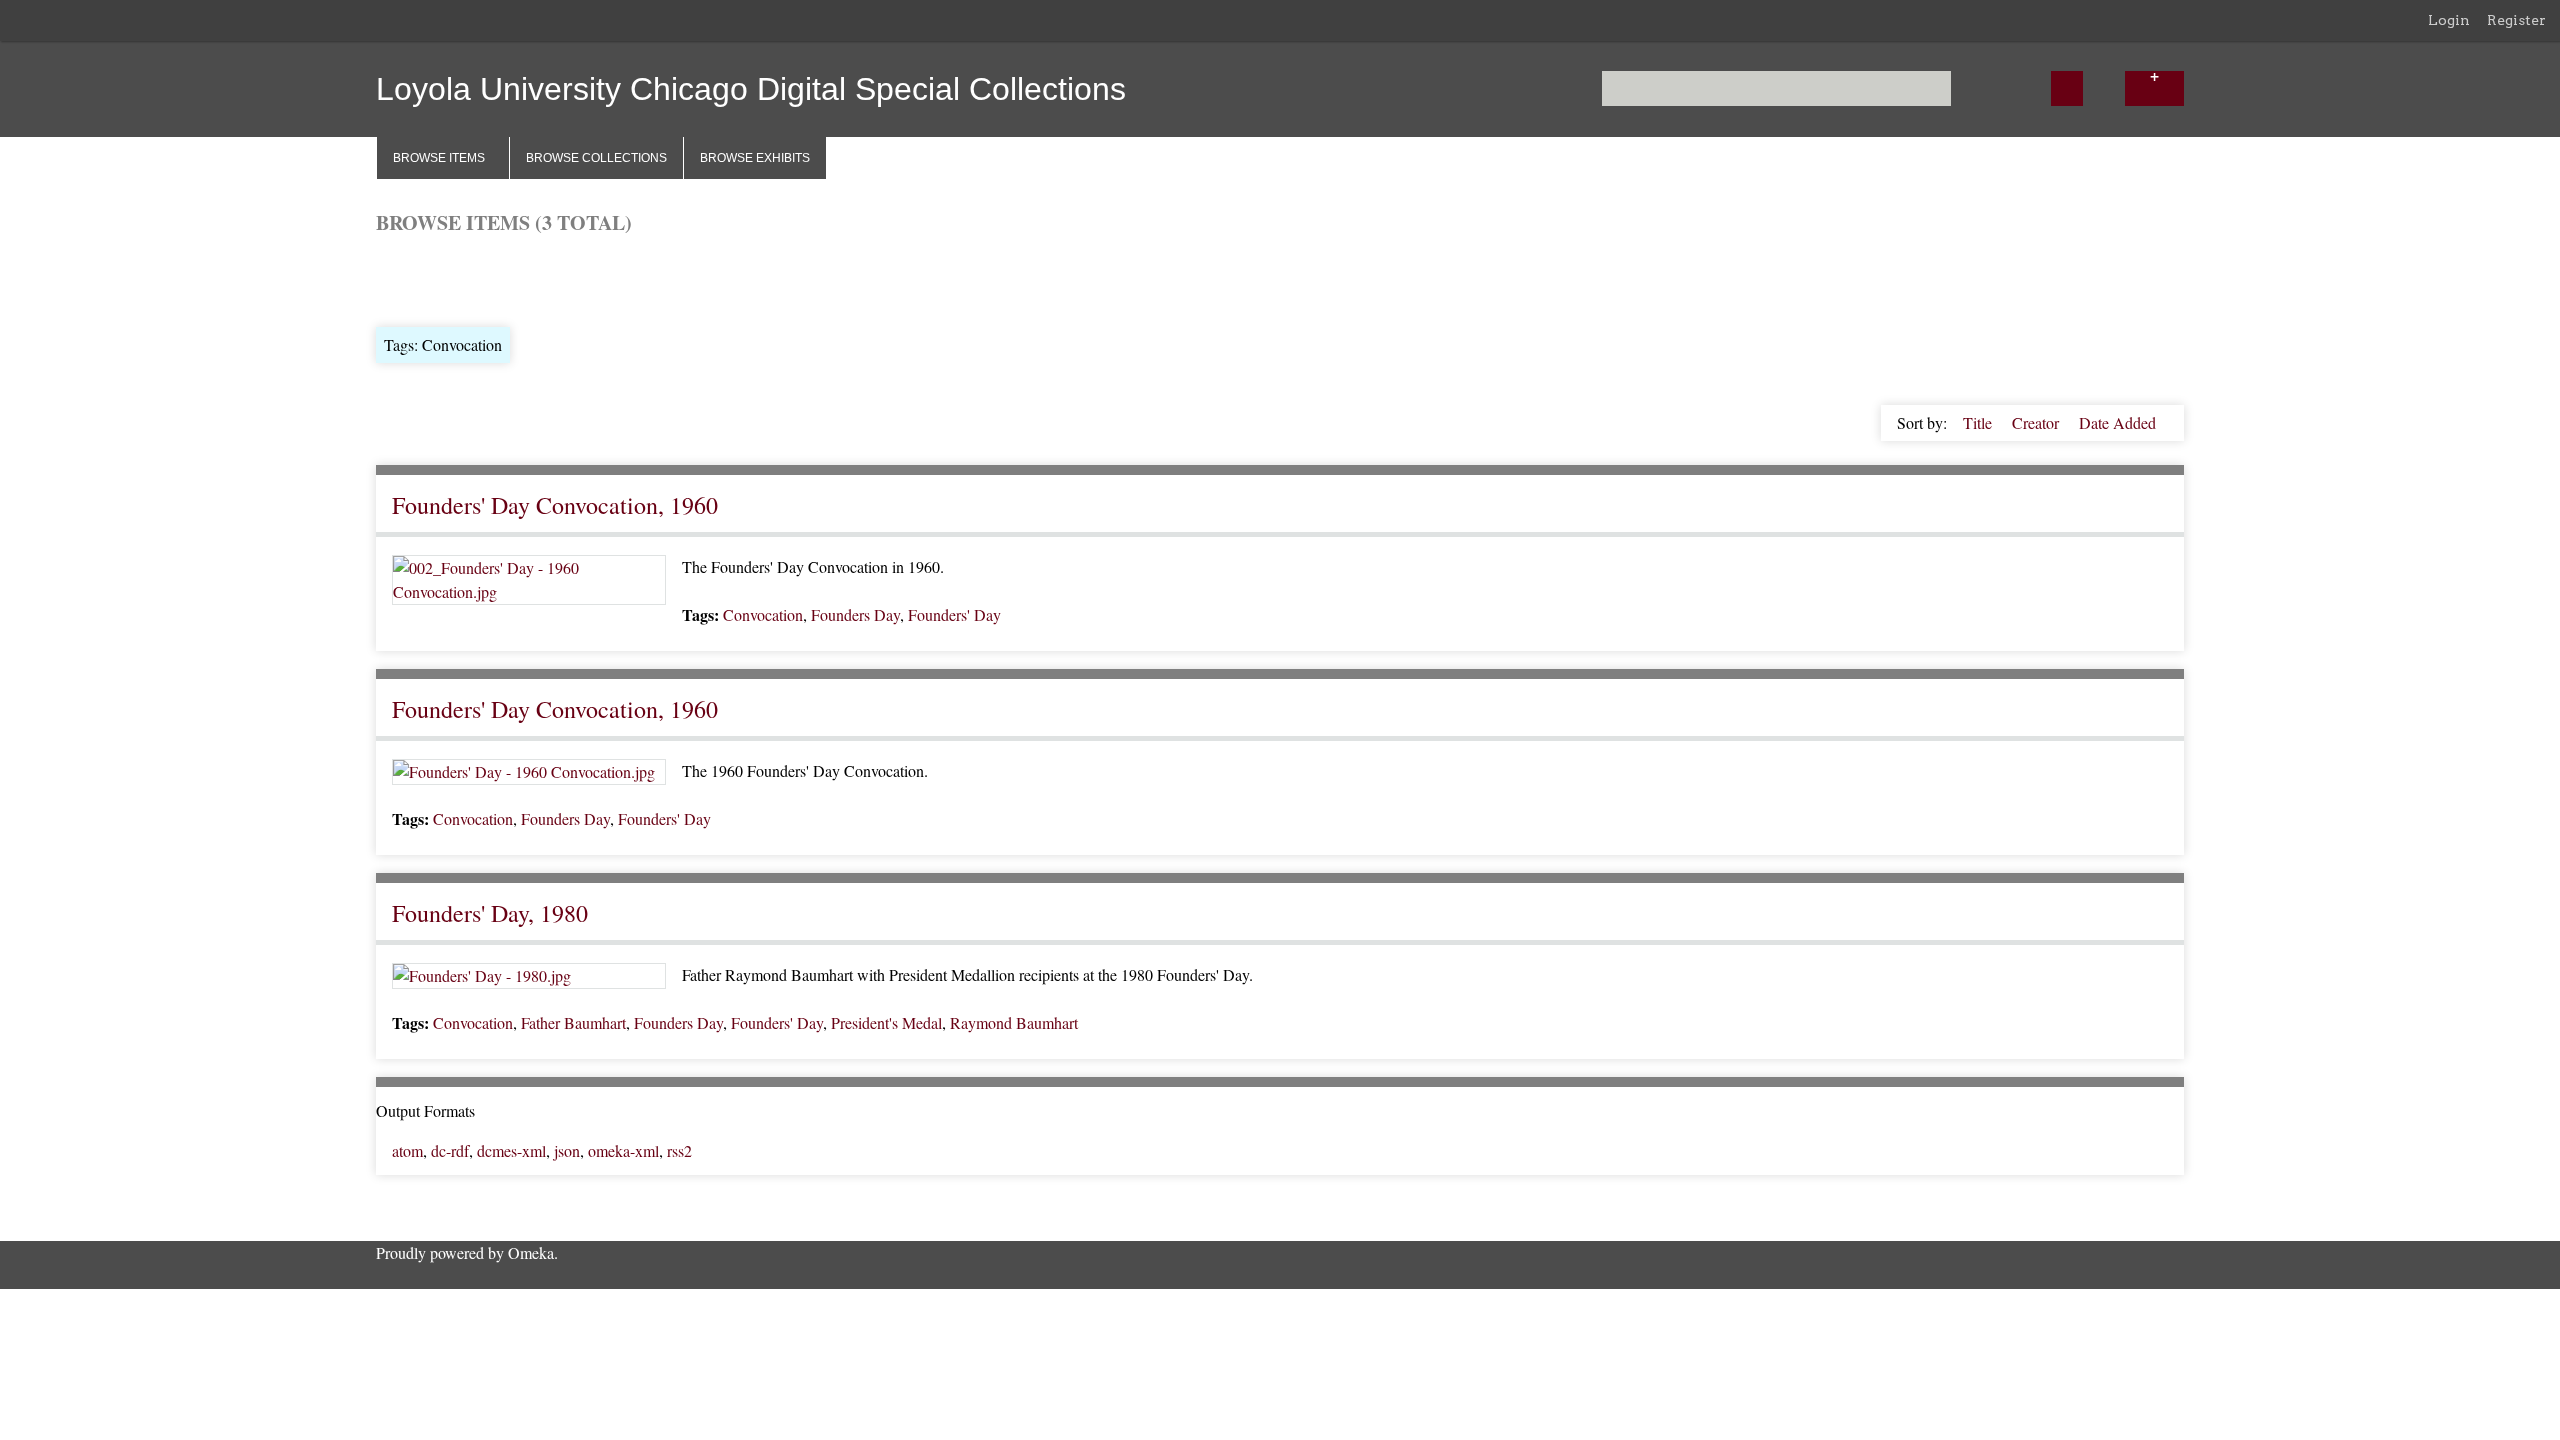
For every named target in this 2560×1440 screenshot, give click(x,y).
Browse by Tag (512, 278)
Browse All (412, 278)
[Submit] (2067, 88)
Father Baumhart (573, 1022)
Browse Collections (596, 158)
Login (2449, 20)
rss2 (679, 1150)
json (567, 1150)
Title (1979, 422)
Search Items (616, 278)
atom (407, 1150)
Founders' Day (954, 614)
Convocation (763, 614)
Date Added (2117, 422)
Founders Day (855, 614)
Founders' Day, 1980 (490, 913)
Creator (2037, 422)
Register (2516, 20)
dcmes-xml (511, 1150)
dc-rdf (450, 1150)
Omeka (531, 1252)
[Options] (2154, 88)
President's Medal (886, 1022)
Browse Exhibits (755, 158)
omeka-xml (623, 1150)
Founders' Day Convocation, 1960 (555, 505)
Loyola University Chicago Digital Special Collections (751, 89)
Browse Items (439, 158)
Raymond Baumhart (1014, 1022)
